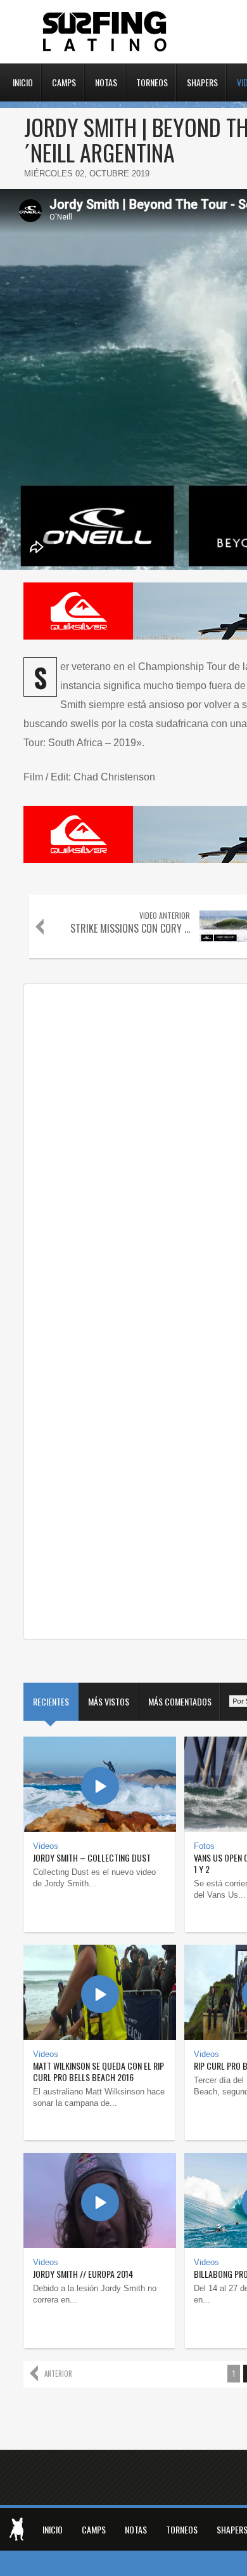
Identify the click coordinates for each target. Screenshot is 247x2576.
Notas (106, 81)
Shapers (202, 81)
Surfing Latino (106, 32)
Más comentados (180, 1701)
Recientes (51, 1701)
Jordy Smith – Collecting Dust (92, 1857)
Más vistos (109, 1701)
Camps (64, 81)
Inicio (23, 81)
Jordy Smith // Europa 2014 (83, 2274)
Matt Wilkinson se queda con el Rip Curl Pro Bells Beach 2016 (98, 2071)
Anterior (58, 2374)
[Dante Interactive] (16, 2529)
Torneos (152, 81)
